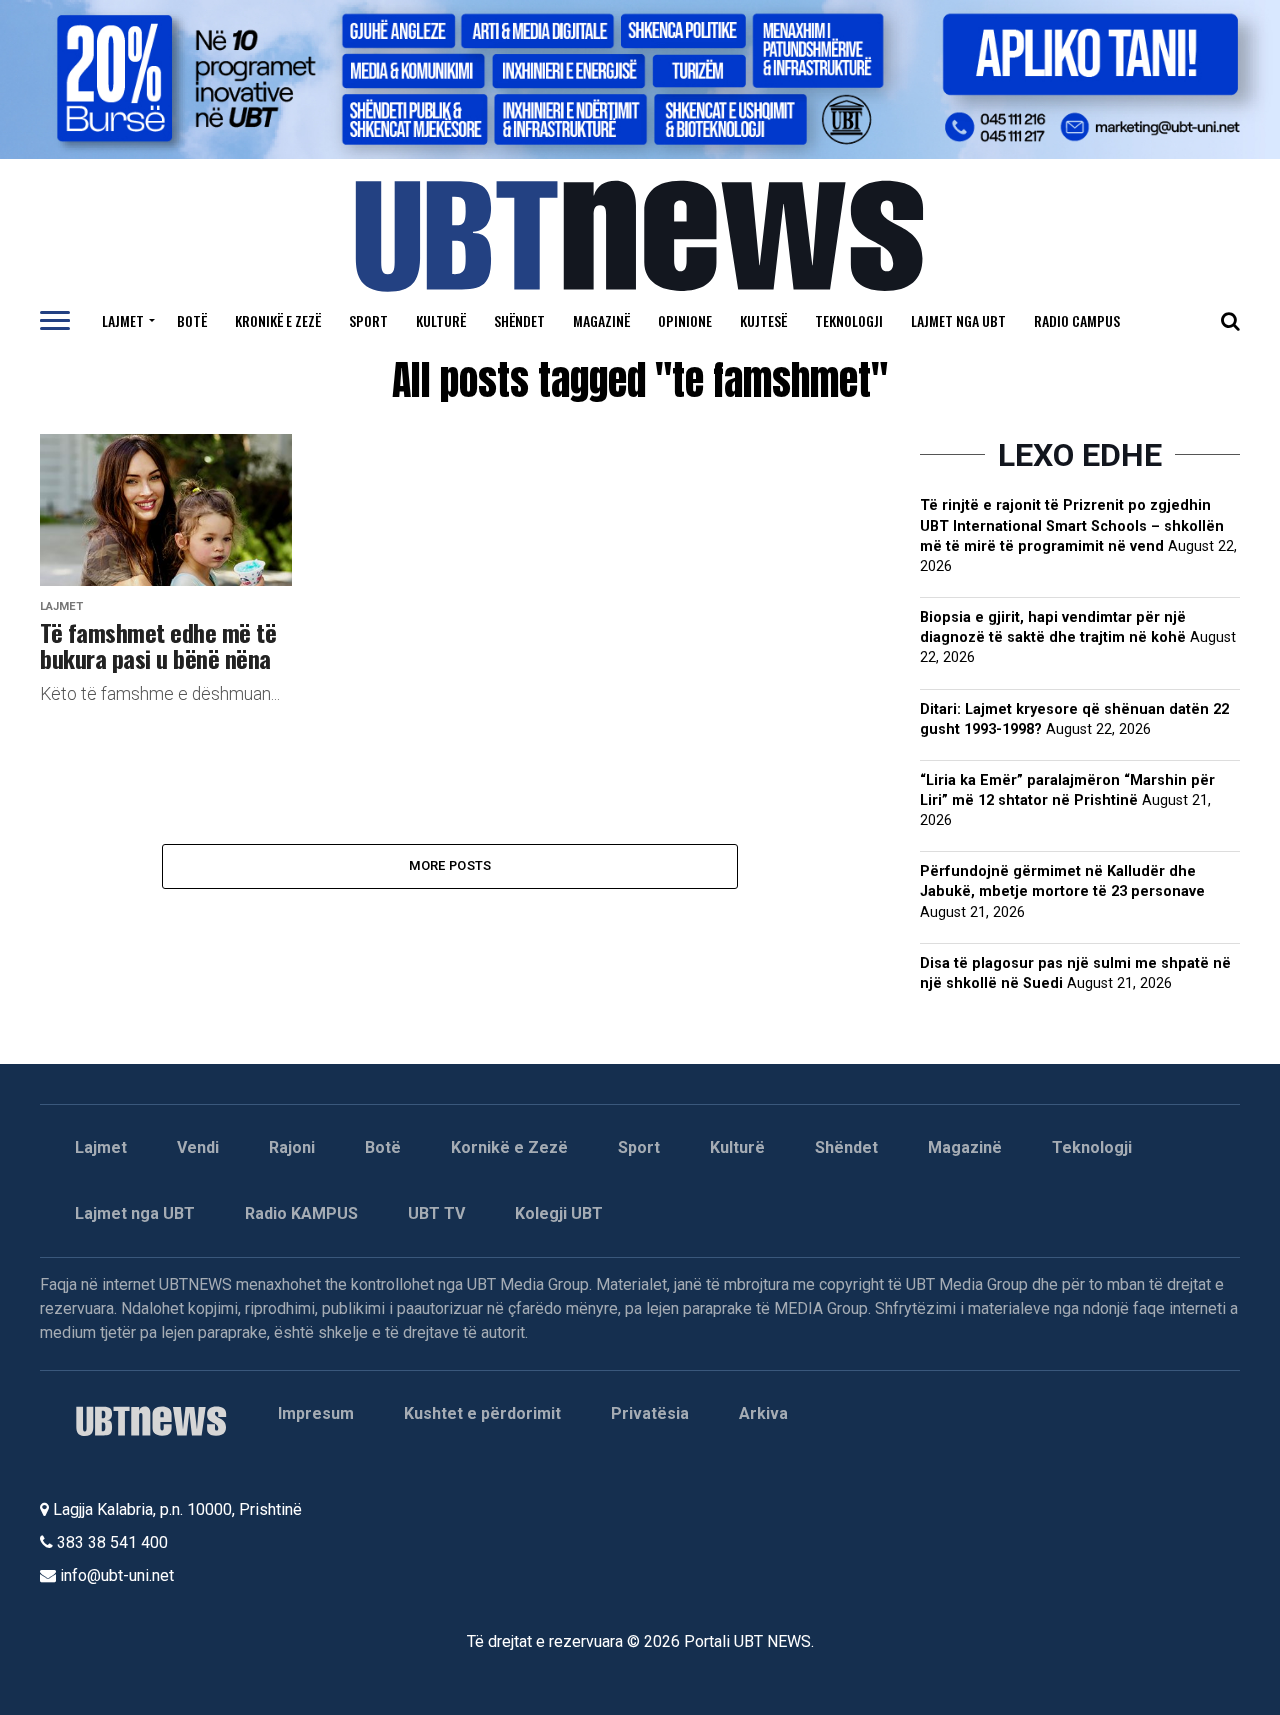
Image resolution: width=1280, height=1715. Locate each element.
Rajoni (292, 1147)
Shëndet (519, 320)
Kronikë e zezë (278, 320)
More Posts (450, 865)
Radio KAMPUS (301, 1213)
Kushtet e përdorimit (482, 1413)
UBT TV (436, 1213)
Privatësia (650, 1413)
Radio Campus (1077, 320)
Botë (192, 320)
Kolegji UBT (559, 1213)
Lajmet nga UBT (958, 320)
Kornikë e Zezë (509, 1147)
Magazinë (601, 320)
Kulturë (441, 320)
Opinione (685, 320)
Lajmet (123, 320)
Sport (368, 320)
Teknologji (849, 320)
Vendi (198, 1147)
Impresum (316, 1413)
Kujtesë (763, 320)
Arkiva (763, 1413)
